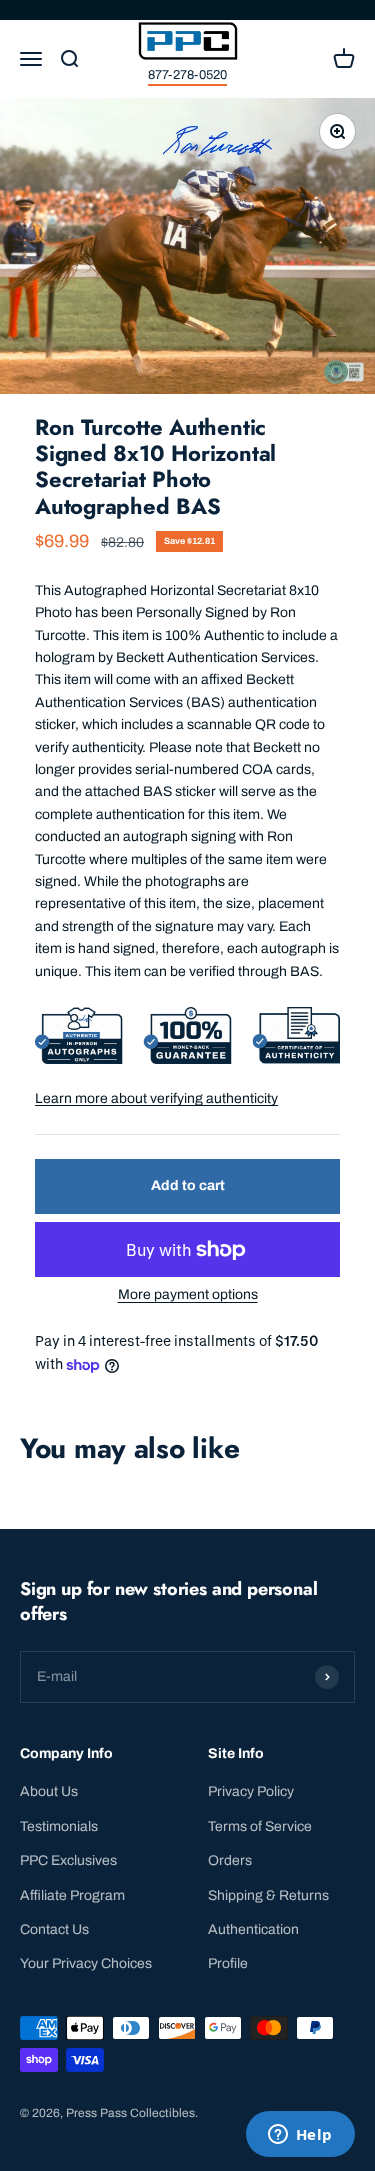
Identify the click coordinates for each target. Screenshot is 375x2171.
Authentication (253, 1929)
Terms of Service (260, 1826)
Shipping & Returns (268, 1895)
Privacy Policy (251, 1791)
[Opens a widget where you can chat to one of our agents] (300, 2136)
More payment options (188, 1294)
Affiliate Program (72, 1895)
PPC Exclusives (68, 1860)
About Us (49, 1791)
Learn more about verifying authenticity (156, 1098)
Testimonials (59, 1826)
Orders (230, 1860)
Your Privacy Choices (86, 1963)
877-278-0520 (187, 75)
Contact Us (54, 1929)
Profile (228, 1963)
